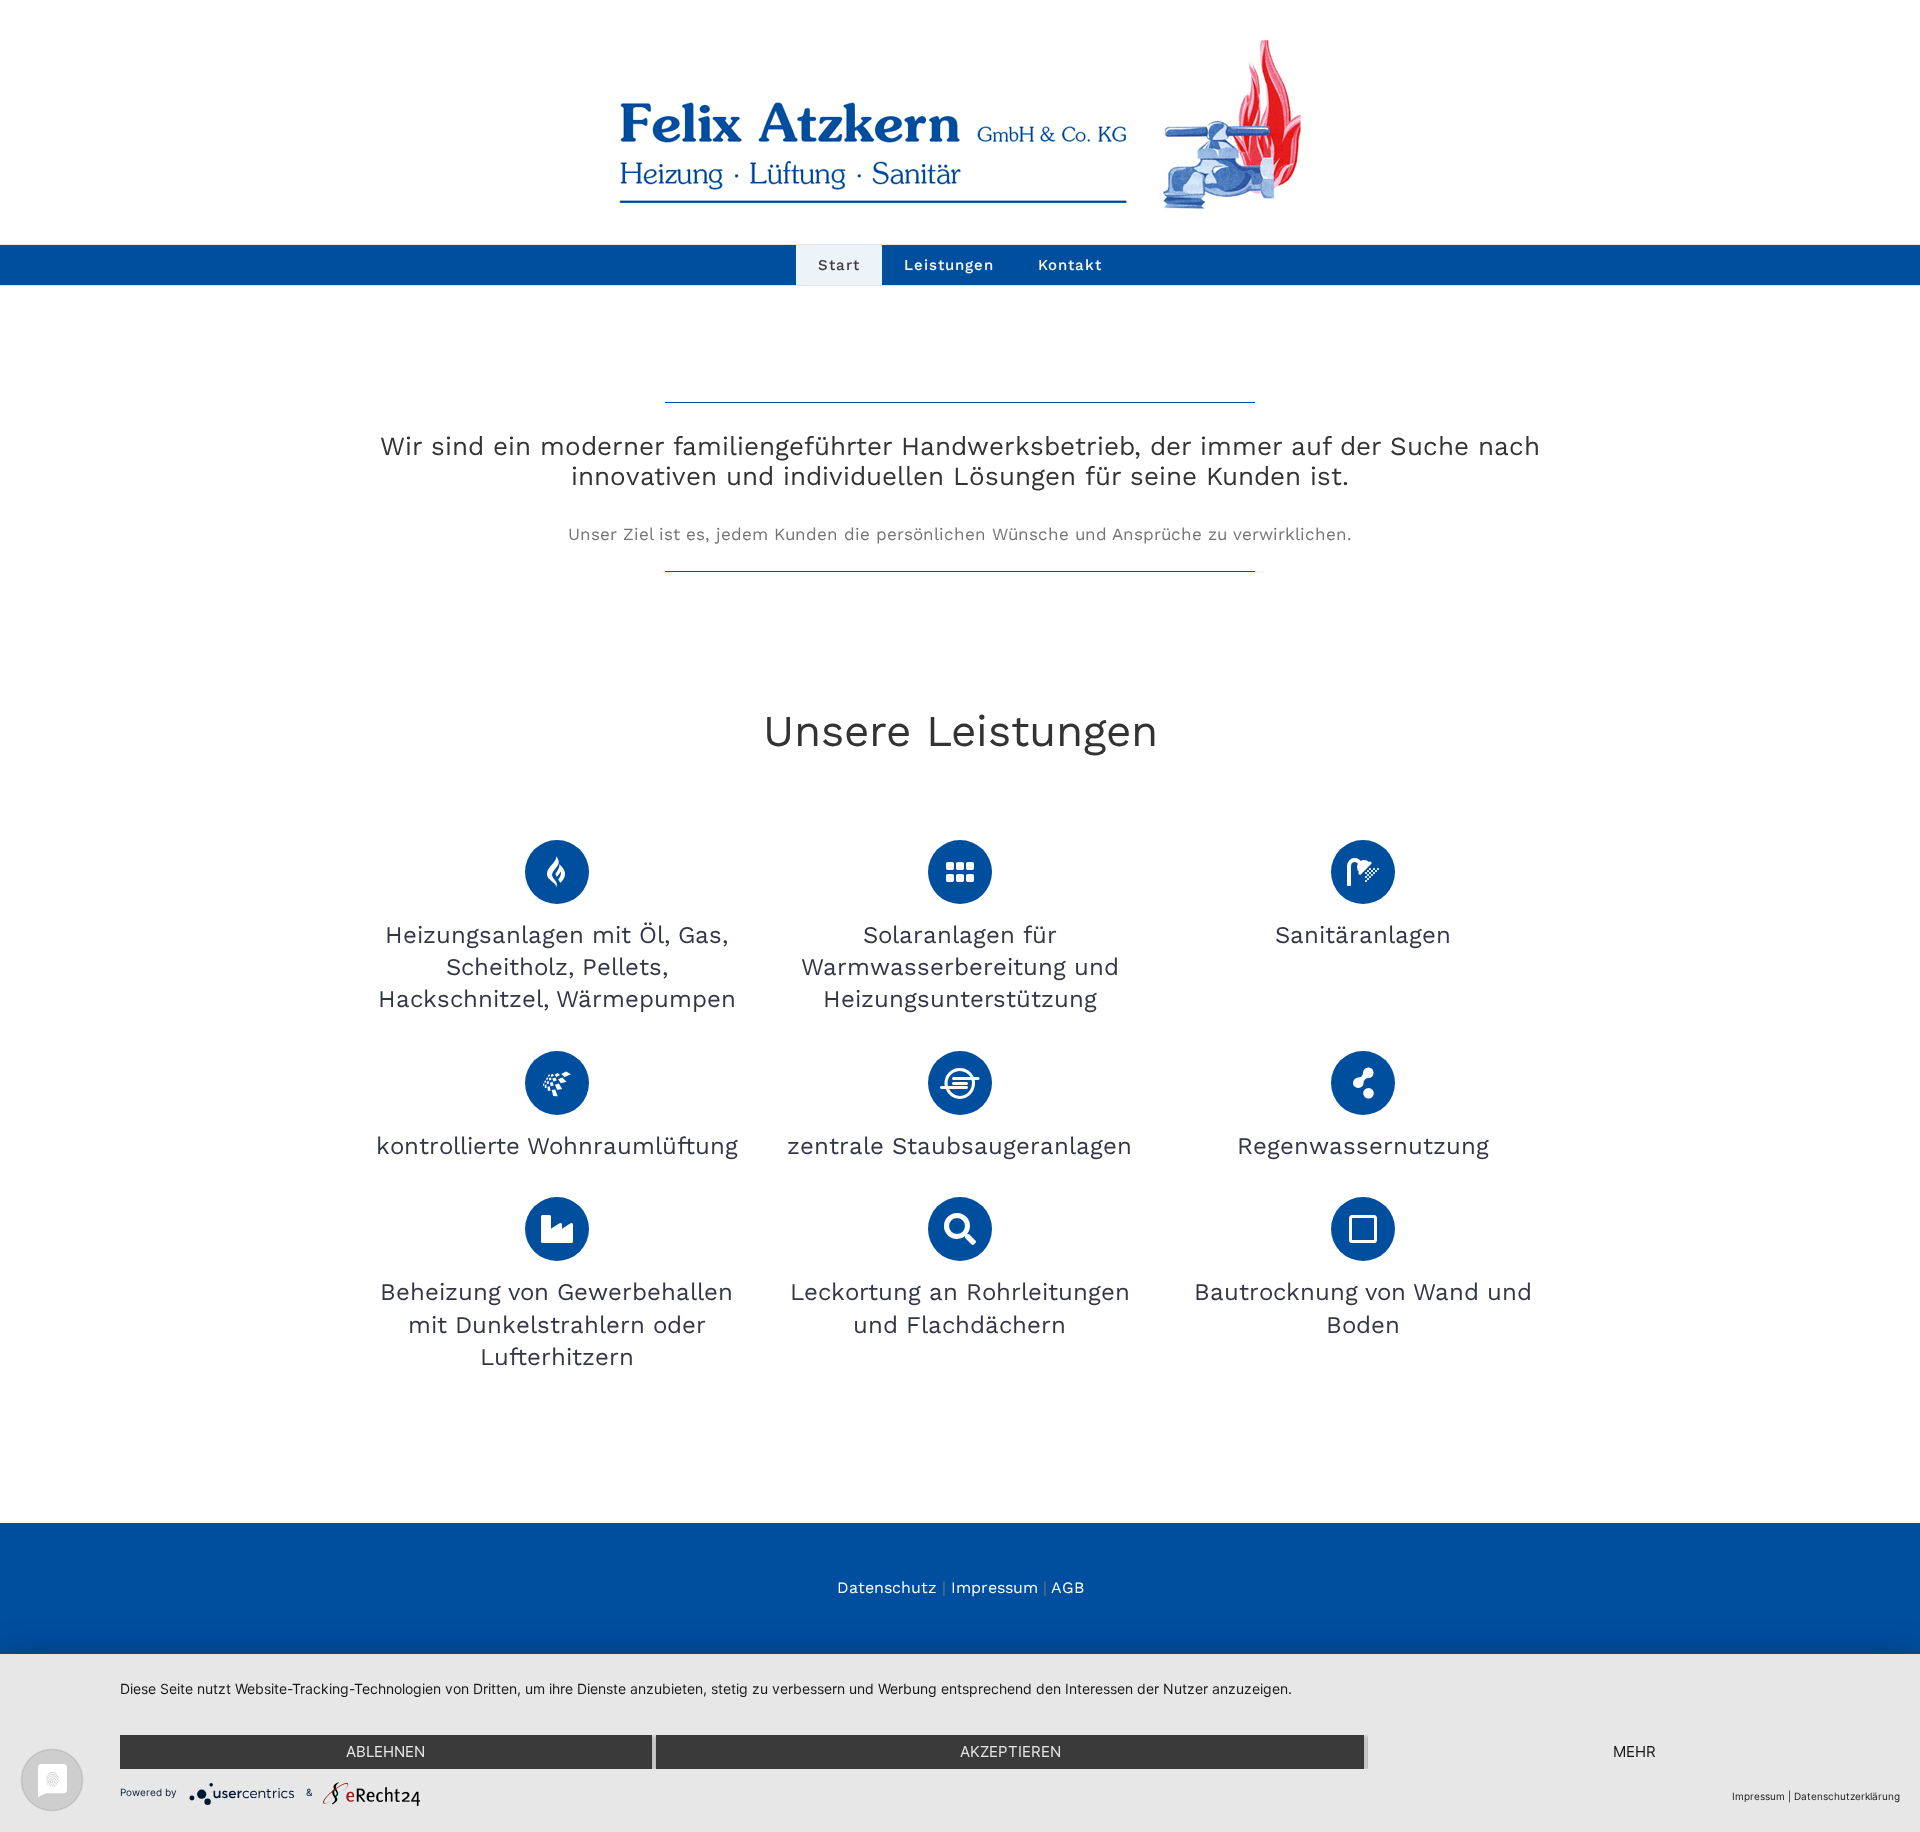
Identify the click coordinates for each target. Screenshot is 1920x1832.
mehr (1634, 1751)
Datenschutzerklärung (1847, 1796)
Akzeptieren (1010, 1751)
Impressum (994, 1587)
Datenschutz (887, 1587)
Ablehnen (385, 1751)
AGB (1067, 1587)
